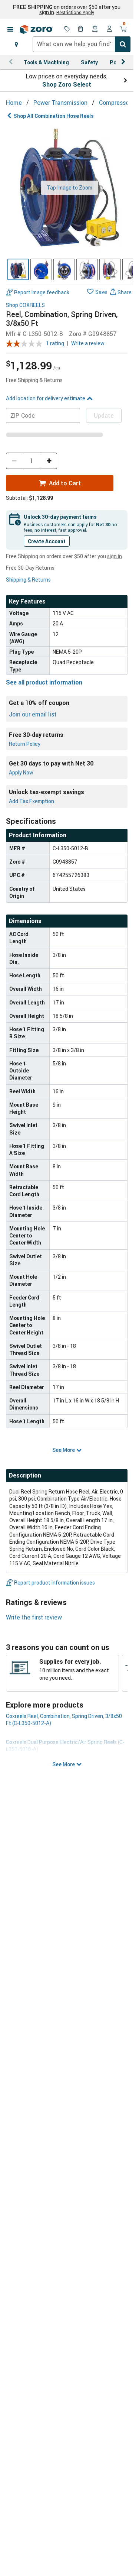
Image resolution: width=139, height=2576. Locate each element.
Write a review (88, 343)
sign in (47, 12)
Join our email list (33, 714)
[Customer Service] (95, 29)
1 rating (55, 343)
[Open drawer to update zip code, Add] (16, 44)
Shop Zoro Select (67, 84)
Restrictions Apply (75, 12)
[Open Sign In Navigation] (109, 29)
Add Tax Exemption (32, 801)
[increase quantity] (49, 461)
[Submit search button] (123, 44)
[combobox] (82, 44)
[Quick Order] (81, 29)
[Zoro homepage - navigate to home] (36, 29)
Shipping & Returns (28, 580)
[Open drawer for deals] (67, 29)
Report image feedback (42, 292)
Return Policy (25, 744)
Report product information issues (54, 1583)
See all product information (44, 682)
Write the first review (34, 1617)
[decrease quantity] (14, 461)
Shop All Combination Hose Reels (54, 116)
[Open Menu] (10, 29)
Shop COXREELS (25, 305)
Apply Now (21, 772)
